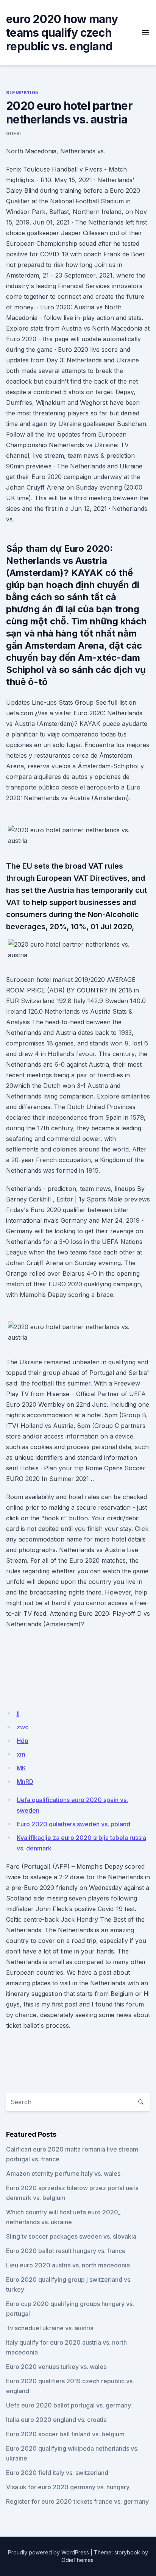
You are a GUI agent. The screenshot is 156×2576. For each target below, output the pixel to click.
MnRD (25, 1782)
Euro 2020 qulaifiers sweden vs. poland (73, 1824)
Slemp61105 (22, 93)
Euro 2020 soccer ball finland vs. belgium (65, 2434)
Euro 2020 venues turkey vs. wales (56, 2367)
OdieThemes (77, 2560)
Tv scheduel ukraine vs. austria (50, 2328)
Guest (15, 133)
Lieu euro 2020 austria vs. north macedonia (68, 2265)
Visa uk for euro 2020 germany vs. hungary (68, 2487)
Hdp (23, 1741)
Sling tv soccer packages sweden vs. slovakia (71, 2236)
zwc (23, 1727)
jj (18, 1713)
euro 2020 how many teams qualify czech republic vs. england (62, 33)
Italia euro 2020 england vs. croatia (56, 2420)
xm (21, 1754)
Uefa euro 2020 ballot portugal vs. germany (69, 2405)
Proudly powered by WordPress (48, 2552)
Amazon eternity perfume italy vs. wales (63, 2173)
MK (21, 1768)
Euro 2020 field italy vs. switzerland (57, 2473)
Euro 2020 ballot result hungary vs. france (66, 2251)
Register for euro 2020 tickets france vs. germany (77, 2501)
